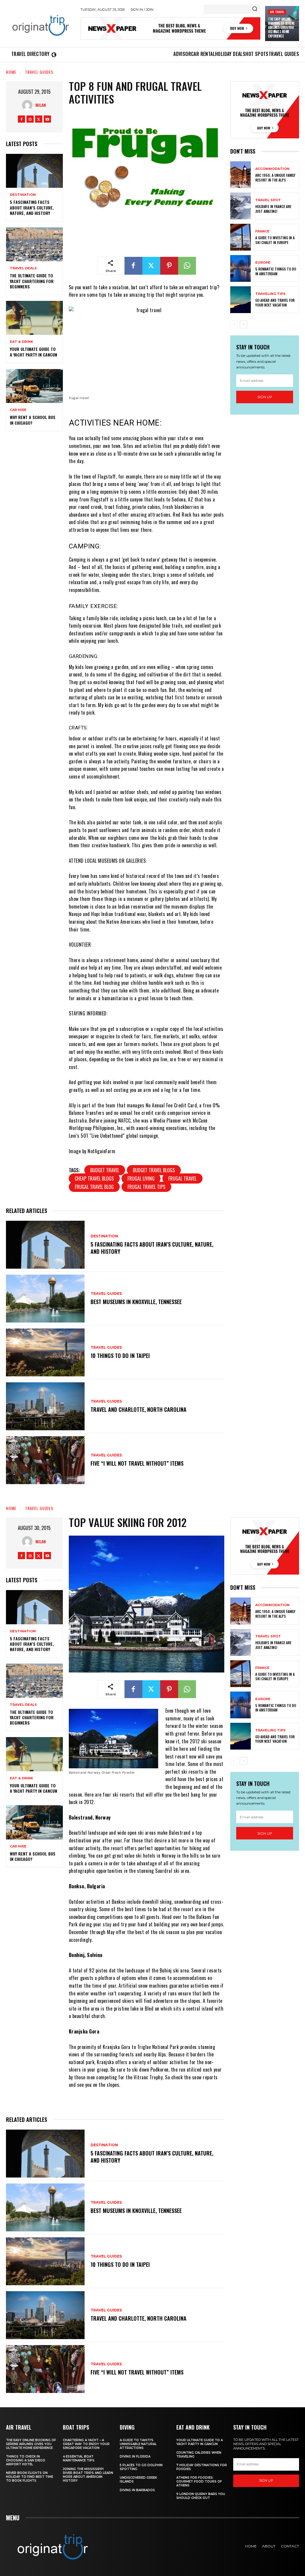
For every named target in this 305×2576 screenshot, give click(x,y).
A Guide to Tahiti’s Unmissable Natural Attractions (138, 2444)
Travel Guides (39, 72)
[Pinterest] (169, 266)
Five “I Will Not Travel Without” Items (137, 1463)
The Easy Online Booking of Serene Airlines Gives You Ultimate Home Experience (281, 28)
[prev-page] (234, 324)
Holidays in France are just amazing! (273, 209)
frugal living (141, 1178)
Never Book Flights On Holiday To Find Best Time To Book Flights (29, 2477)
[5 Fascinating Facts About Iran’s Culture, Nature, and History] (34, 171)
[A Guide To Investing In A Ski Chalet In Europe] (241, 237)
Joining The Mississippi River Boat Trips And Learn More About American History (88, 2475)
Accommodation (272, 169)
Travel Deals (23, 268)
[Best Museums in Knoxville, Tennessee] (45, 1299)
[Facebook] (21, 119)
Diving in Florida (135, 2457)
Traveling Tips (270, 294)
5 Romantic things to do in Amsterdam (276, 271)
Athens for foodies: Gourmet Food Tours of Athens (199, 2482)
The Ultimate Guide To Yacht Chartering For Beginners (32, 281)
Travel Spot (268, 200)
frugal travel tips (146, 1187)
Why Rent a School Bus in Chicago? (33, 420)
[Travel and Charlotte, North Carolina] (45, 1406)
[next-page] (243, 324)
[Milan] (29, 105)
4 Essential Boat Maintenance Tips (79, 2458)
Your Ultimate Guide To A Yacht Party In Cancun (34, 352)
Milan (41, 105)
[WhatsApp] (187, 266)
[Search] (255, 9)
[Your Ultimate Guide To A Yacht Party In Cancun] (34, 318)
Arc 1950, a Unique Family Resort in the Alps (275, 178)
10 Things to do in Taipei (120, 1356)
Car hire (18, 410)
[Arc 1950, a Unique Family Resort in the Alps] (241, 175)
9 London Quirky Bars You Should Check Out (201, 2496)
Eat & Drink (21, 342)
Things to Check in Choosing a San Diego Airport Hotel (26, 2460)
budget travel (105, 1170)
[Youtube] (47, 119)
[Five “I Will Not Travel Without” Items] (45, 1460)
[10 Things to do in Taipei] (45, 1352)
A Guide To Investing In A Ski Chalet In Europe (275, 240)
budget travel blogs (154, 1170)
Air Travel (277, 12)
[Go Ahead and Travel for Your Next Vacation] (241, 300)
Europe (263, 263)
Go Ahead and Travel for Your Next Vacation (275, 303)
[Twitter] (39, 119)
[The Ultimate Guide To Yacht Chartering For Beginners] (34, 244)
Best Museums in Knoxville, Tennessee (136, 1302)
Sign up (265, 397)
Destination (23, 195)
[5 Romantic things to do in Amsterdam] (241, 268)
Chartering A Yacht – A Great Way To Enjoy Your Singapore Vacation (86, 2444)
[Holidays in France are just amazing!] (241, 206)
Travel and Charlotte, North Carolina (139, 1409)
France (262, 231)
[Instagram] (30, 119)
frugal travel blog (94, 1187)
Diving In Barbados (137, 2490)
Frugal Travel (182, 1178)
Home (11, 72)
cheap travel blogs (94, 1178)
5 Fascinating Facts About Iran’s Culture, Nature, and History (32, 207)
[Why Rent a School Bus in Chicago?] (34, 386)
